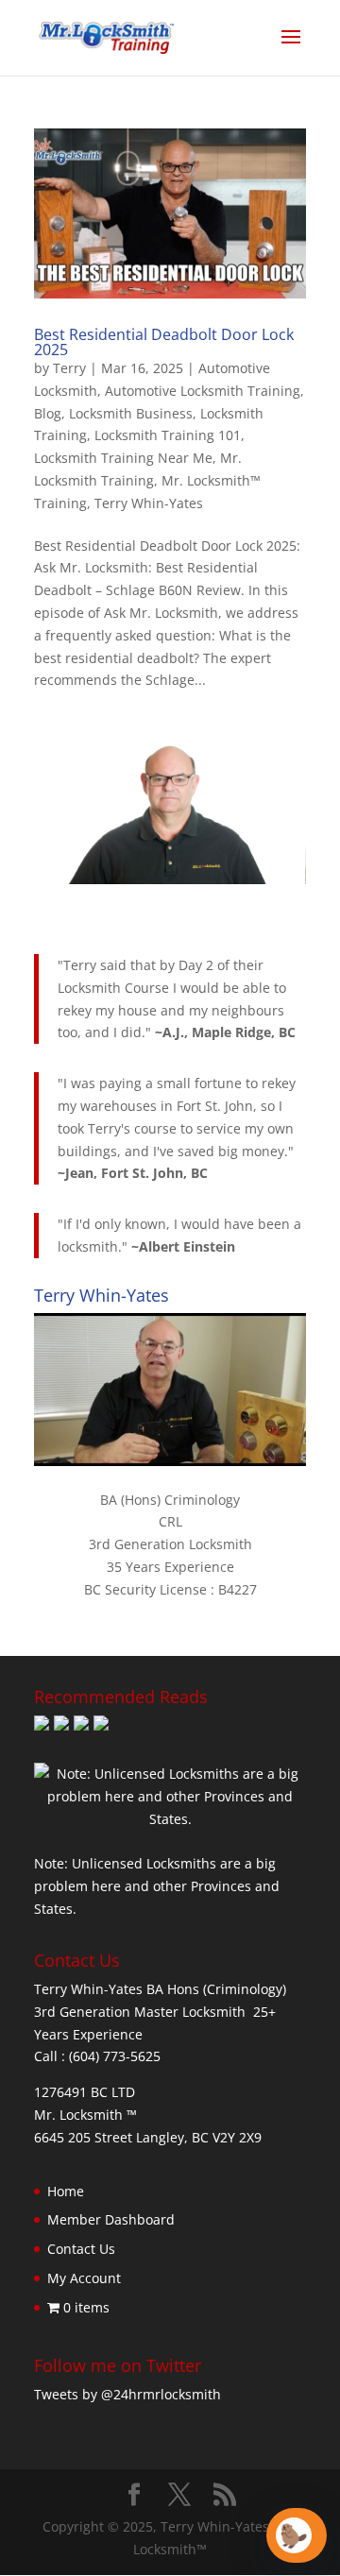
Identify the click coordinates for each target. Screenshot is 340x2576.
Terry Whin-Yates (149, 503)
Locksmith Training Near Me (123, 458)
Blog (48, 413)
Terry (69, 368)
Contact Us (81, 2249)
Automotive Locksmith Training (203, 391)
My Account (84, 2278)
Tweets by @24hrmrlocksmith (127, 2394)
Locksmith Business (131, 413)
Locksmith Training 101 (168, 435)
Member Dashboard (111, 2219)
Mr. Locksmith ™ (85, 2115)
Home (66, 2191)
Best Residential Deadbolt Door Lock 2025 (164, 342)
